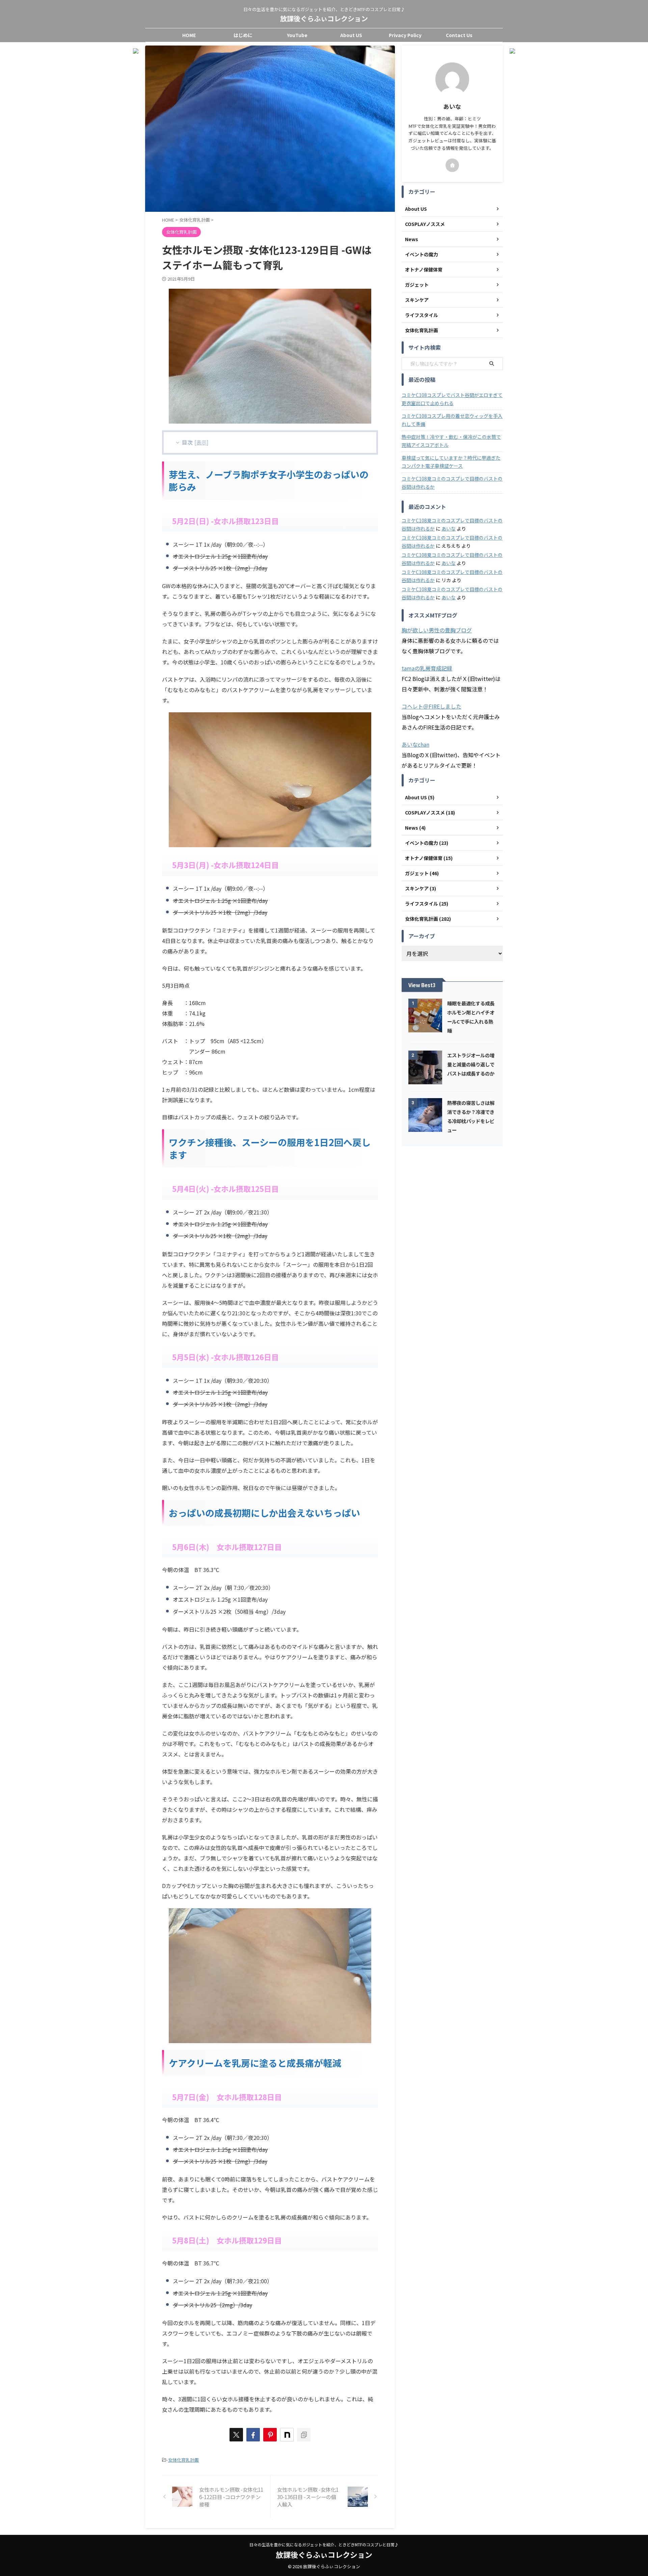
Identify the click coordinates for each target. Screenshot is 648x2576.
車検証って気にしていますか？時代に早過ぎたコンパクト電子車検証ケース (451, 462)
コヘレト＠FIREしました (431, 706)
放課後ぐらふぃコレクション (324, 18)
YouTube (297, 35)
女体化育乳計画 (183, 2460)
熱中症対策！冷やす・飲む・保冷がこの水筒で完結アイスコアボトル (451, 441)
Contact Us (459, 35)
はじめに (243, 35)
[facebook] (253, 2435)
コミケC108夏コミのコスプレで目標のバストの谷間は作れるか (452, 483)
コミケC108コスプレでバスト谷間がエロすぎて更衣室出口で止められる (452, 399)
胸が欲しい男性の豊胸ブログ (437, 630)
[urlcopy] (304, 2435)
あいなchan (415, 744)
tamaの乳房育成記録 (427, 668)
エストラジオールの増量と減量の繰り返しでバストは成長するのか (471, 1064)
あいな (449, 528)
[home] (452, 165)
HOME (189, 35)
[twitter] (236, 2435)
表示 (201, 442)
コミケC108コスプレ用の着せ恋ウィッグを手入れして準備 (452, 420)
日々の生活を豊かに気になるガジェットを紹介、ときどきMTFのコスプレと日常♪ (324, 2544)
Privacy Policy (405, 35)
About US (351, 35)
